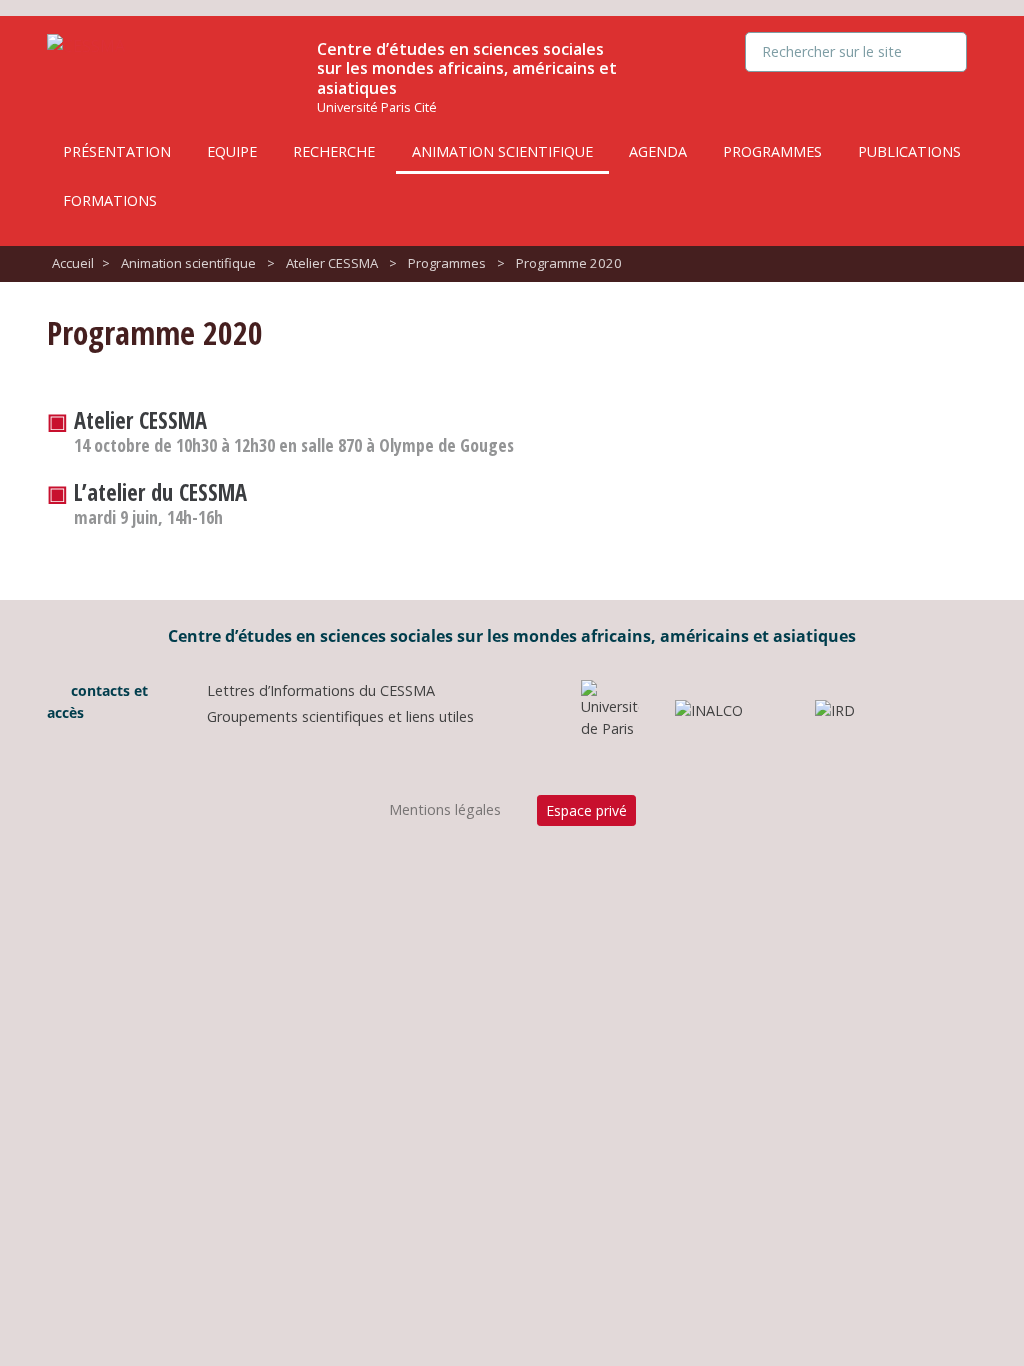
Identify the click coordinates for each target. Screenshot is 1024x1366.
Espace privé (586, 810)
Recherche (334, 151)
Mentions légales (445, 809)
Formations (110, 200)
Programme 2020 (569, 263)
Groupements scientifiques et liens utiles (340, 716)
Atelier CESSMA (332, 263)
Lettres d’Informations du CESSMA (321, 690)
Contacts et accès (97, 701)
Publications (909, 151)
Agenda (658, 151)
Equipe (232, 151)
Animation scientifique (502, 151)
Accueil (73, 263)
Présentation (117, 151)
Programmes (772, 151)
